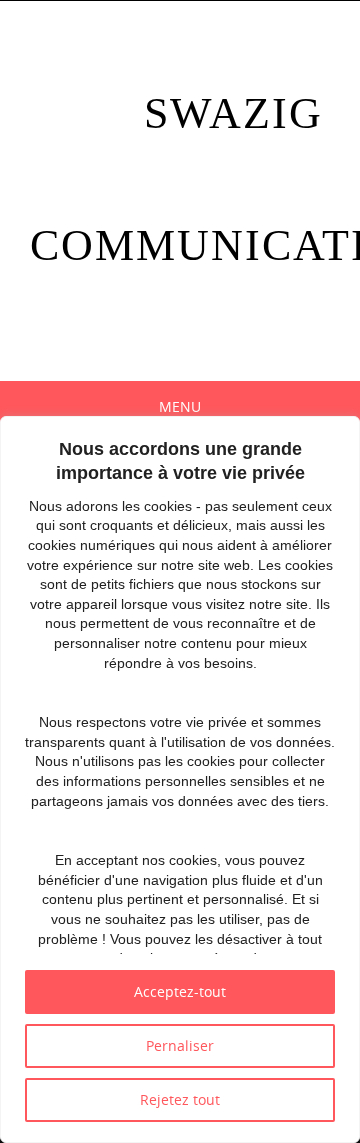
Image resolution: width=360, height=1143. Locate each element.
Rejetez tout (180, 1099)
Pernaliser (180, 1045)
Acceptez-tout (180, 991)
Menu (180, 406)
